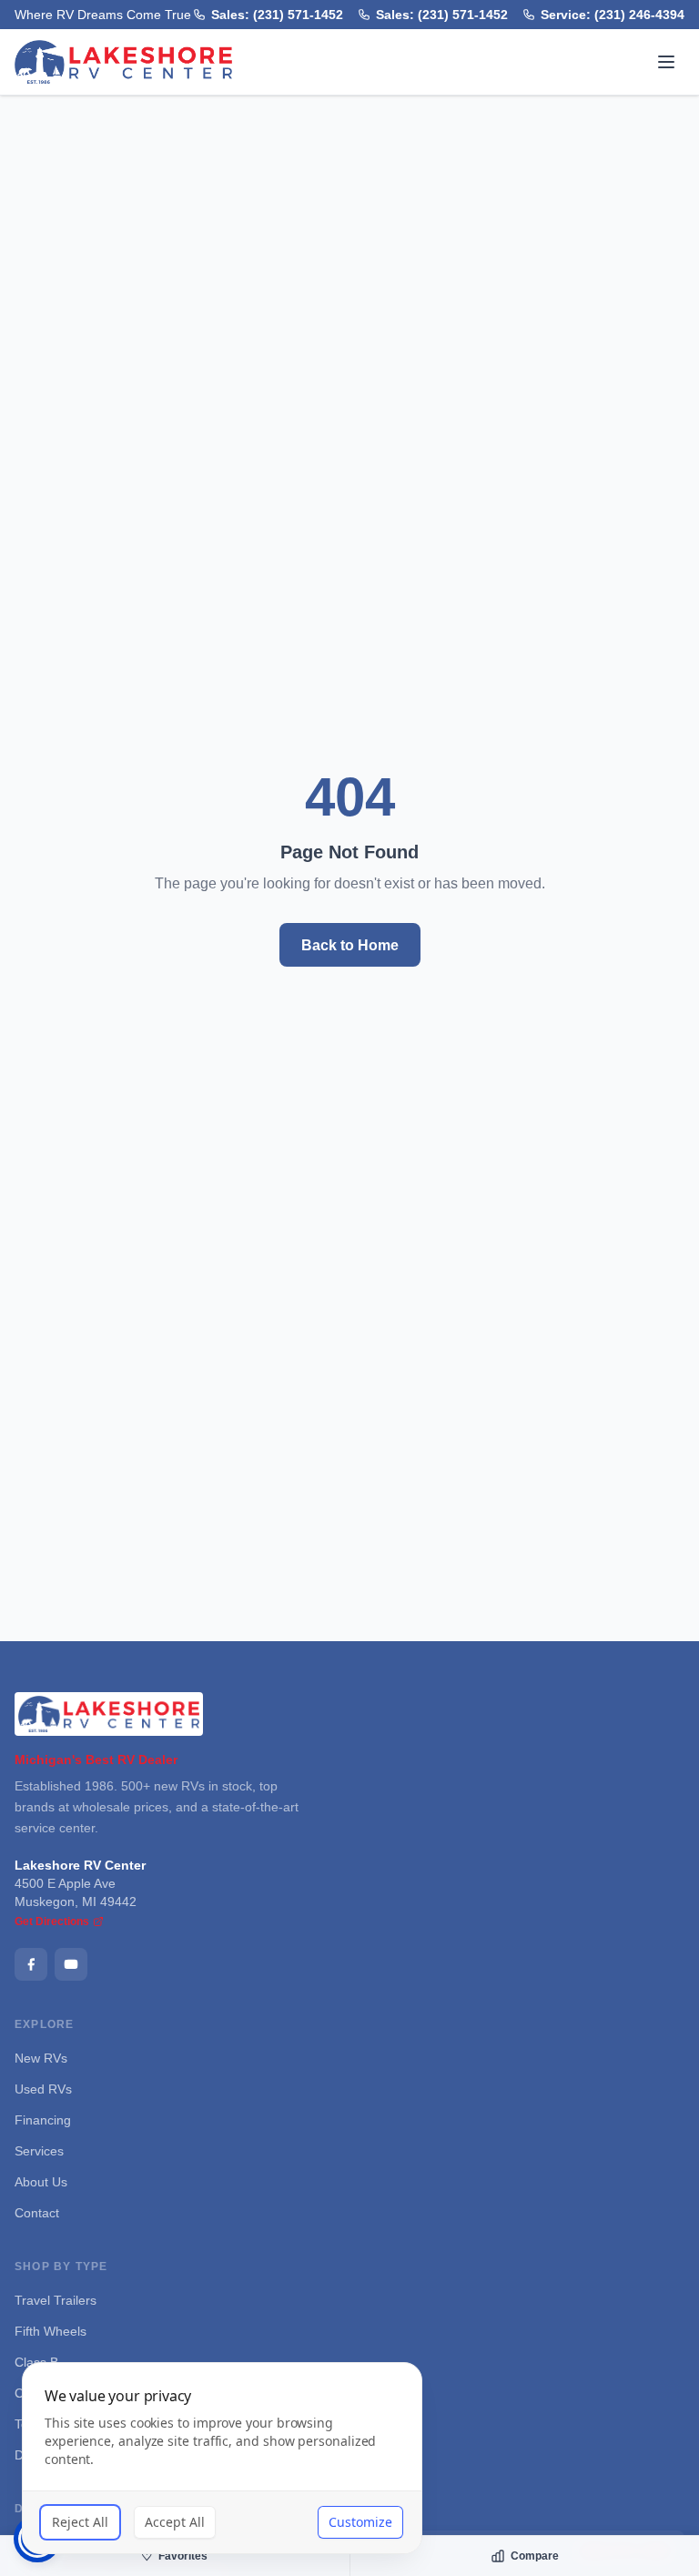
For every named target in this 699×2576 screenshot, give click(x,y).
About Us (42, 2181)
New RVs (41, 2058)
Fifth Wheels (51, 2331)
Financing (42, 2120)
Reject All (80, 2522)
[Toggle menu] (666, 62)
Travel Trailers (56, 2300)
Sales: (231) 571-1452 (283, 14)
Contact (38, 2212)
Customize (360, 2522)
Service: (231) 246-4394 (614, 14)
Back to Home (349, 945)
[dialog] (222, 2458)
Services (39, 2150)
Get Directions (52, 1922)
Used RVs (42, 2089)
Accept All (175, 2522)
